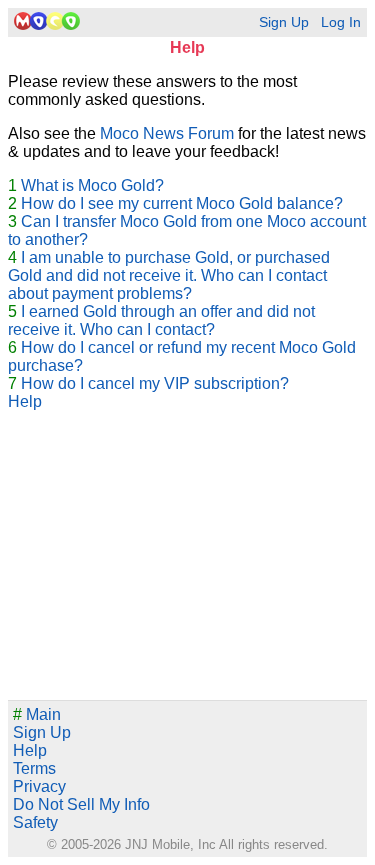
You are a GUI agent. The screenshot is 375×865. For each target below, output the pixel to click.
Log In (341, 22)
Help (25, 401)
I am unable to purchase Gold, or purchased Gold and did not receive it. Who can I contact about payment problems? (169, 275)
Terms (34, 768)
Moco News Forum (167, 133)
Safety (35, 822)
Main (37, 714)
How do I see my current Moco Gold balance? (182, 203)
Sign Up (284, 22)
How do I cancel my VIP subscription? (155, 383)
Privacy (39, 786)
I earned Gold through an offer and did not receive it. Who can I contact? (161, 320)
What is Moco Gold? (92, 185)
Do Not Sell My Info (81, 804)
